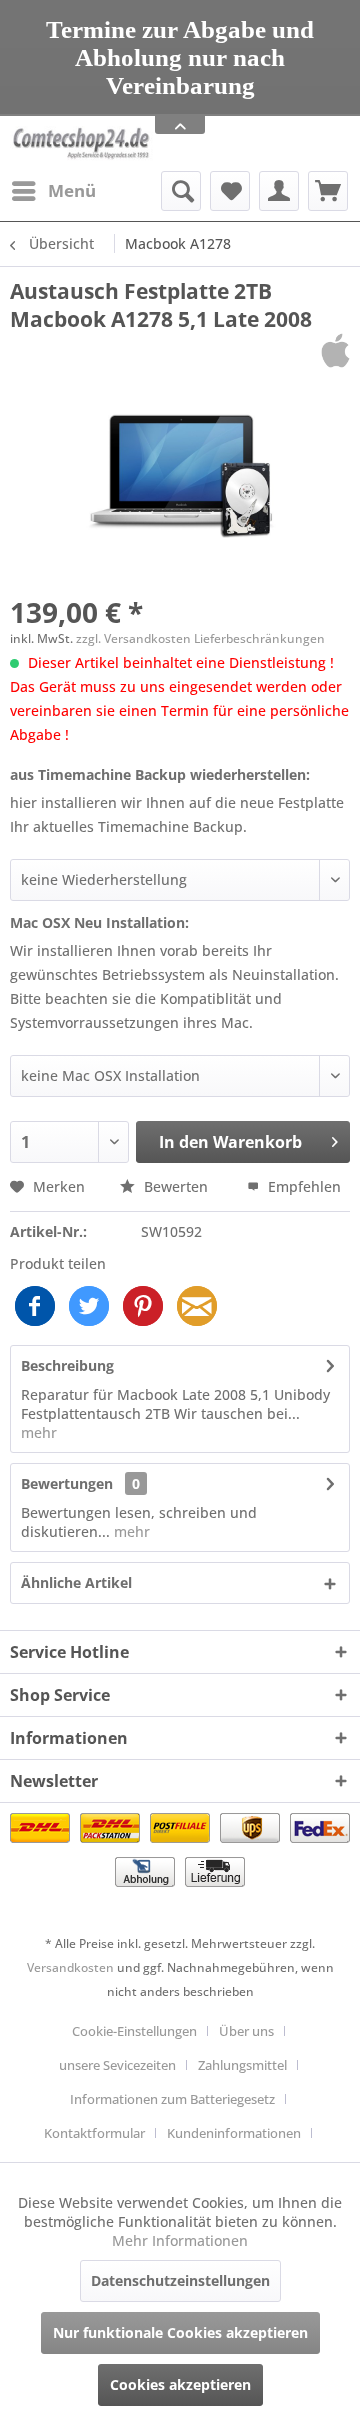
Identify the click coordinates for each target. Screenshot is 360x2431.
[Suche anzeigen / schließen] (181, 191)
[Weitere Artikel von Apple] (335, 350)
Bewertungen (67, 1483)
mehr (39, 1432)
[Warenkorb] (328, 191)
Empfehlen (302, 1186)
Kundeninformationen (234, 2133)
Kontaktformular (94, 2133)
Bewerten (176, 1186)
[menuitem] (53, 191)
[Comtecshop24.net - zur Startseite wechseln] (81, 143)
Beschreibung (67, 1365)
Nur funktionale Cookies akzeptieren (180, 2332)
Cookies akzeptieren (180, 2384)
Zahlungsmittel (242, 2065)
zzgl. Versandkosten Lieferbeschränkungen (200, 638)
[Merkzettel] (230, 191)
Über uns (246, 2031)
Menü (72, 190)
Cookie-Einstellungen (134, 2031)
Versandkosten (70, 1967)
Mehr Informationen (180, 2240)
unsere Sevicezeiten (117, 2065)
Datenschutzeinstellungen (180, 2280)
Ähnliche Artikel (76, 1582)
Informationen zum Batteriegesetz (172, 2099)
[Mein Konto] (279, 191)
